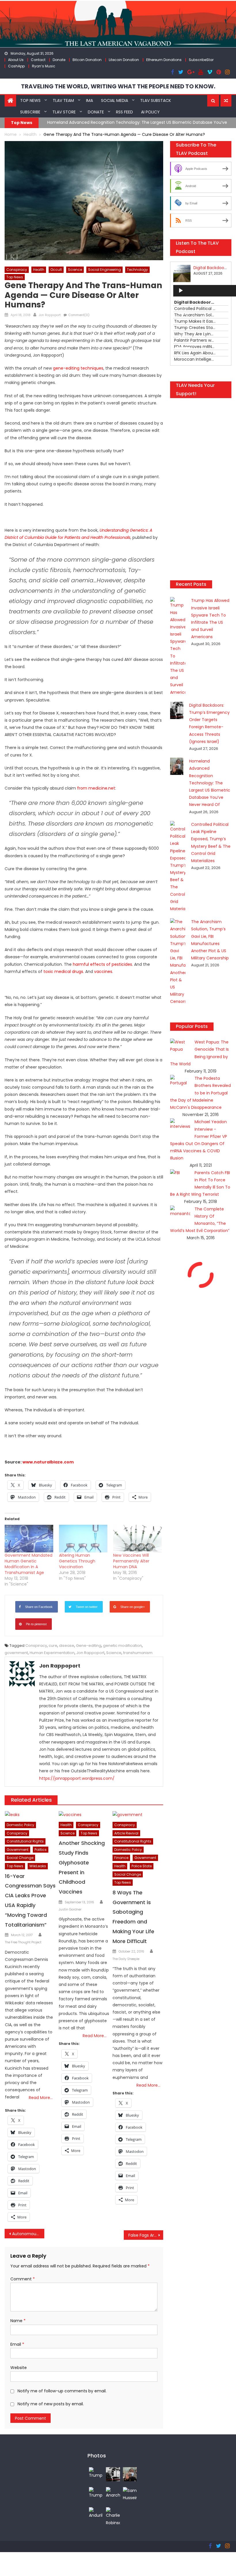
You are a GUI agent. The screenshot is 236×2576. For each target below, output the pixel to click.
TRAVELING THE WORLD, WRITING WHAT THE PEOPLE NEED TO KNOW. (118, 86)
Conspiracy (17, 270)
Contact (38, 60)
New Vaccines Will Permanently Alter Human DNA (131, 1561)
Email (17, 2344)
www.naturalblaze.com (48, 1462)
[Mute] (181, 337)
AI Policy (150, 112)
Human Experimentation (52, 1653)
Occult (56, 270)
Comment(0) (79, 315)
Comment (23, 2279)
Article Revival (126, 1833)
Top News (30, 100)
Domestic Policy (20, 1825)
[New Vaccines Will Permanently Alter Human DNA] (137, 1539)
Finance (121, 1858)
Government (18, 1850)
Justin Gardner (70, 1909)
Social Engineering (104, 270)
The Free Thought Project (23, 1942)
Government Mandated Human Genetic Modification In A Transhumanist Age (28, 1564)
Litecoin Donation (124, 60)
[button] (213, 101)
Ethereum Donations (164, 60)
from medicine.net (96, 788)
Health (39, 270)
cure (53, 1646)
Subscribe (30, 112)
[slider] (184, 348)
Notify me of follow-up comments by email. (62, 2391)
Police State (142, 1866)
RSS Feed (124, 112)
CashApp (16, 66)
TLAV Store (64, 112)
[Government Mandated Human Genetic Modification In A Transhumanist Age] (29, 1539)
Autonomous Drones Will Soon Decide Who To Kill (28, 2234)
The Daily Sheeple (126, 1959)
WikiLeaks (38, 1866)
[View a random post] (226, 101)
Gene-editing (89, 1646)
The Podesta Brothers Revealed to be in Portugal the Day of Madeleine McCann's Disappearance (200, 1093)
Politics (41, 1850)
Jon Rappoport (50, 315)
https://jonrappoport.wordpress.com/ (77, 1778)
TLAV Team (63, 100)
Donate (59, 60)
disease (67, 1646)
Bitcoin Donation (87, 60)
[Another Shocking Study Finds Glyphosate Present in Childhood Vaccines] (84, 1815)
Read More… (41, 2098)
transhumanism (138, 1653)
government (16, 1653)
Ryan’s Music (44, 66)
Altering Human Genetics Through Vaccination (77, 1561)
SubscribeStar (201, 60)
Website (19, 2368)
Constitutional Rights (25, 1841)
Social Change (20, 1858)
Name (18, 2321)
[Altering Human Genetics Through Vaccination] (83, 1539)
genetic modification (122, 1646)
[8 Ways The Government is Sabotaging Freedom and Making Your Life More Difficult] (138, 1815)
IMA (90, 100)
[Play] (181, 291)
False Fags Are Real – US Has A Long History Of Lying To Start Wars (146, 2235)
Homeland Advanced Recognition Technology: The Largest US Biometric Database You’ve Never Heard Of (210, 783)
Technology (137, 270)
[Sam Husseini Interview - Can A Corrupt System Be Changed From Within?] (130, 2494)
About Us (16, 60)
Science (75, 270)
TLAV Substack (156, 100)
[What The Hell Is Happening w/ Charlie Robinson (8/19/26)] (113, 2516)
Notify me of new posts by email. (51, 2404)
